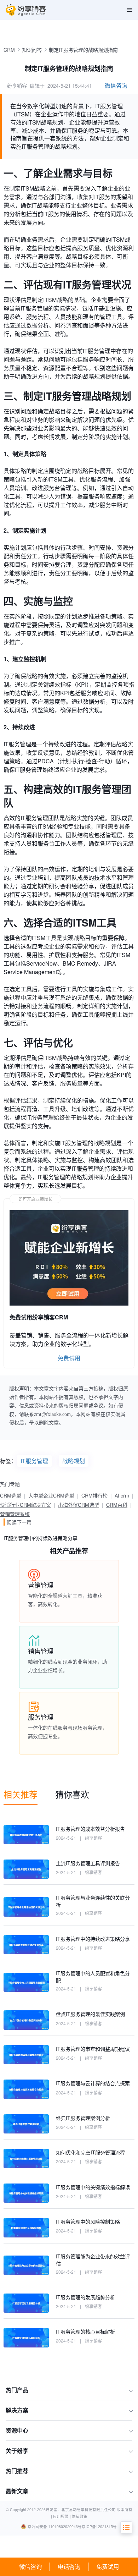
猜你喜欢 (72, 1794)
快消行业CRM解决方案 (25, 1505)
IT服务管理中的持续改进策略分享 (41, 1538)
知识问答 (32, 50)
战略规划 (74, 1461)
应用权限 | (62, 2516)
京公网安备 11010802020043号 (55, 2526)
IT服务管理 (34, 1461)
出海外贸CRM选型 (79, 1505)
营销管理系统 (15, 1514)
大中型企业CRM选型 (51, 1495)
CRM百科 (117, 1505)
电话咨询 (69, 2567)
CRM (9, 50)
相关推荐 (21, 1794)
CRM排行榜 (94, 1495)
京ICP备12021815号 (99, 2526)
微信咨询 (30, 2567)
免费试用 (108, 2567)
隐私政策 (80, 2516)
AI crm (122, 1495)
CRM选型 (11, 1495)
